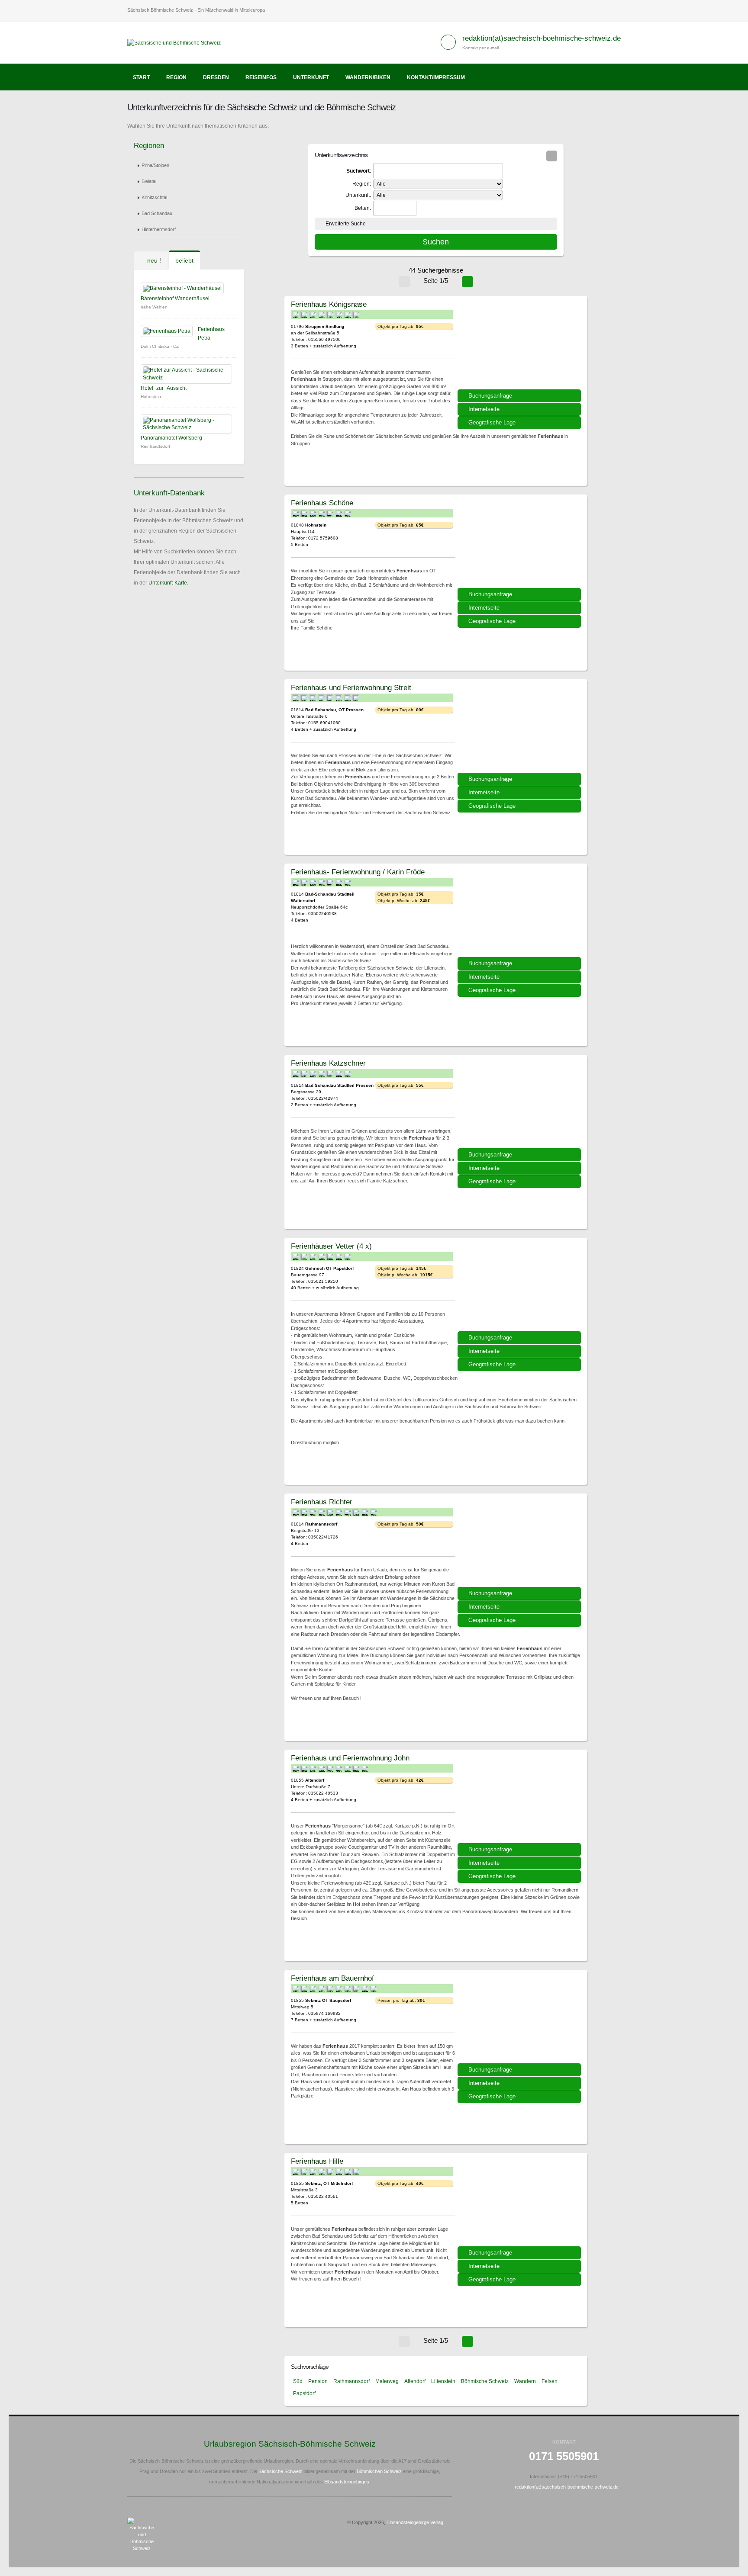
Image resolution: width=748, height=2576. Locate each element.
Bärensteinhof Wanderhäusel (175, 299)
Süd (298, 2381)
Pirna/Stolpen (155, 165)
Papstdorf (304, 2393)
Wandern (525, 2381)
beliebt (184, 260)
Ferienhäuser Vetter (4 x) (331, 1246)
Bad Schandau (157, 213)
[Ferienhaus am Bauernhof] (520, 2020)
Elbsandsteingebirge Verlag (415, 2522)
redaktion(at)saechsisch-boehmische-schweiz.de (542, 38)
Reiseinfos (261, 77)
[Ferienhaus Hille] (520, 2203)
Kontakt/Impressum (436, 77)
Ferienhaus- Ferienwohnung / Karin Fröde (358, 872)
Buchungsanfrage (490, 396)
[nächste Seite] (467, 282)
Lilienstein (443, 2381)
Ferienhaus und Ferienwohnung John (350, 1758)
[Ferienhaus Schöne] (520, 544)
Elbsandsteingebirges (347, 2482)
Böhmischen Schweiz (379, 2471)
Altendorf (415, 2381)
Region (176, 77)
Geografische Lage (492, 422)
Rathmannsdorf (351, 2381)
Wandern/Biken (368, 77)
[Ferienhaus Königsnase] (520, 346)
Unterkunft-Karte (168, 583)
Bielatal (149, 181)
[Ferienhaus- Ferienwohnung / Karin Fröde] (520, 913)
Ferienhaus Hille (317, 2161)
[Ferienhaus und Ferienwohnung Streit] (520, 729)
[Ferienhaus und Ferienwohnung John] (520, 1799)
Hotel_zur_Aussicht (164, 388)
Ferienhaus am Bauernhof (332, 1978)
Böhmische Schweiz (485, 2381)
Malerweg (387, 2381)
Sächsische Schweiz (280, 2471)
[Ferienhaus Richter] (520, 1543)
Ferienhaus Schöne (322, 503)
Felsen (550, 2381)
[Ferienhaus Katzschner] (520, 1105)
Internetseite (484, 409)
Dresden (216, 77)
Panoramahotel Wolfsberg (171, 438)
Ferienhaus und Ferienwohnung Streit (351, 687)
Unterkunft (311, 77)
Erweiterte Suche (346, 224)
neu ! (153, 260)
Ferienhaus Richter (322, 1502)
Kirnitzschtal (154, 197)
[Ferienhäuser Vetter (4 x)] (520, 1288)
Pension (318, 2381)
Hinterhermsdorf (159, 229)
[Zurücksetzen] (552, 156)
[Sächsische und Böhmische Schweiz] (177, 42)
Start (141, 77)
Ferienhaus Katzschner (328, 1063)
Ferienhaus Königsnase (329, 304)
